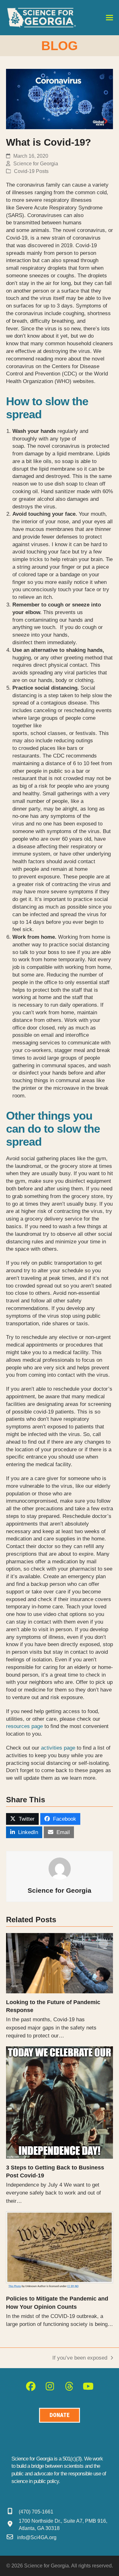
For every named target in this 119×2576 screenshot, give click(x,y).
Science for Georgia (36, 164)
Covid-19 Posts (31, 171)
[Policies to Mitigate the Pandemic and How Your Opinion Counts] (60, 2250)
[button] (109, 18)
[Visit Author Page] (60, 1868)
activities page (58, 1748)
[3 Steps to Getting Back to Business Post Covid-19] (60, 2102)
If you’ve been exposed (80, 2358)
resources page (24, 1726)
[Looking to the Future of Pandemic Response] (60, 1963)
